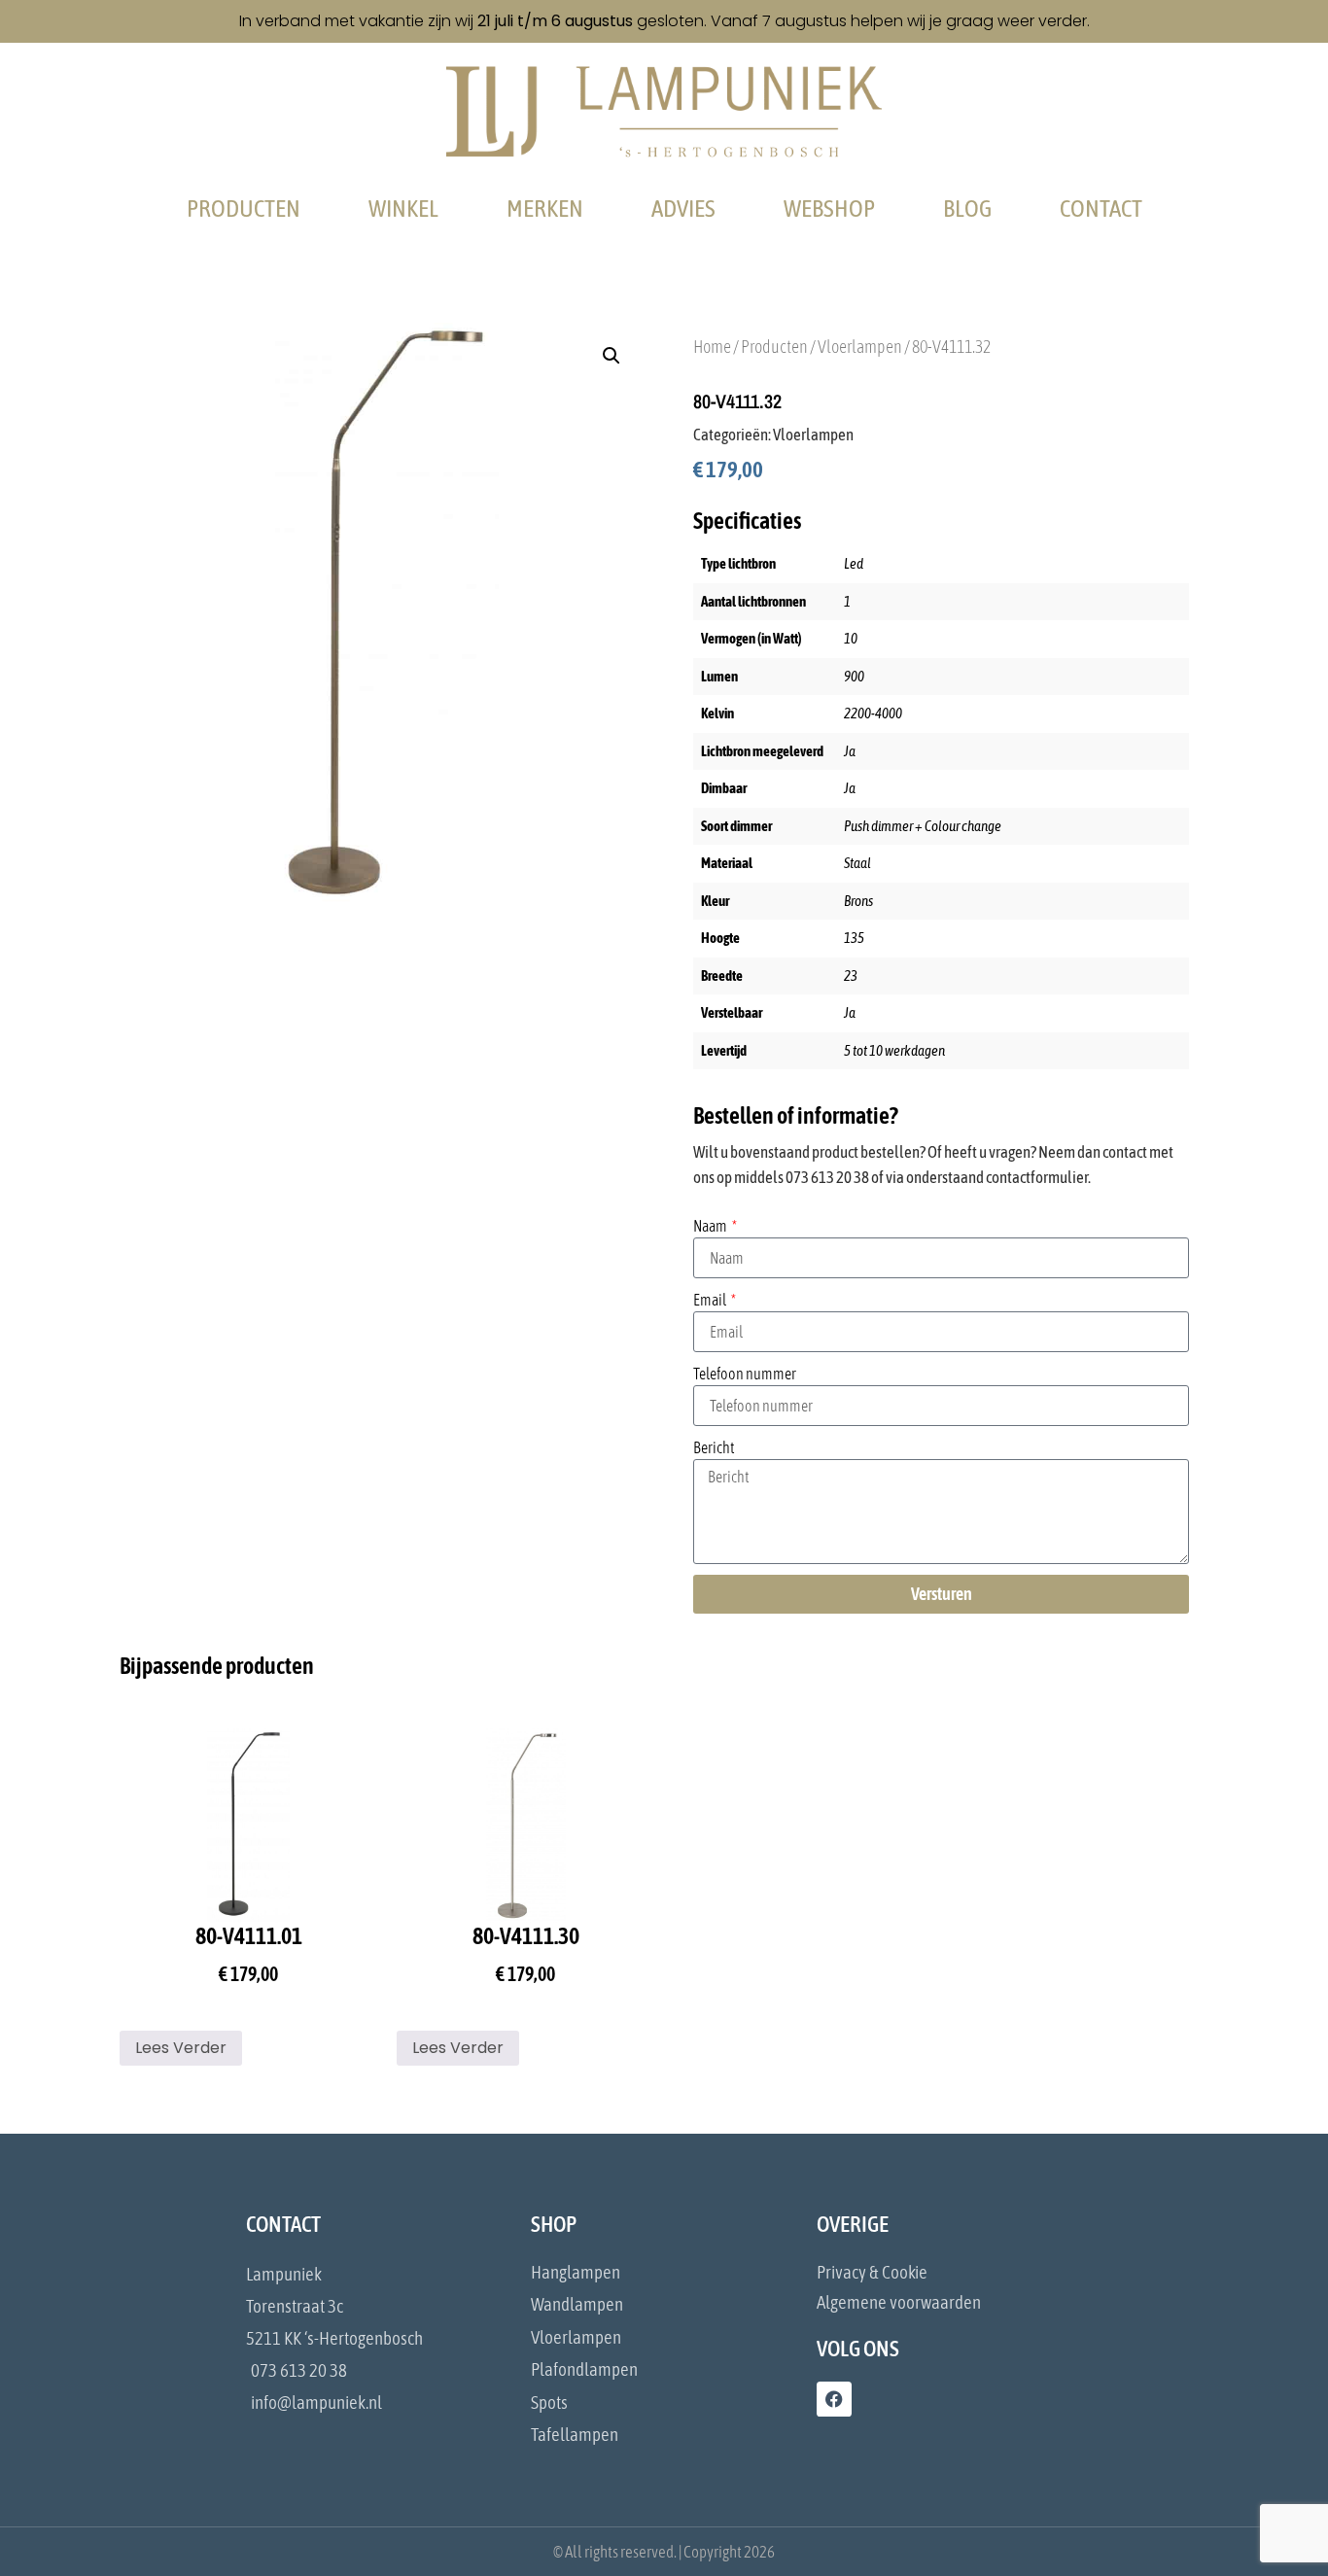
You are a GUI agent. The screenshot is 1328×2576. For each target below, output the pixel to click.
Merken (545, 208)
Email (711, 1300)
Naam (711, 1226)
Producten (244, 208)
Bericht (714, 1447)
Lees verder (181, 2048)
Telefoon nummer (745, 1374)
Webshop (829, 208)
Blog (967, 208)
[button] (612, 356)
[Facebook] (834, 2399)
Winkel (403, 208)
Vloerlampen (860, 347)
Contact (1101, 208)
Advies (683, 208)
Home (712, 347)
